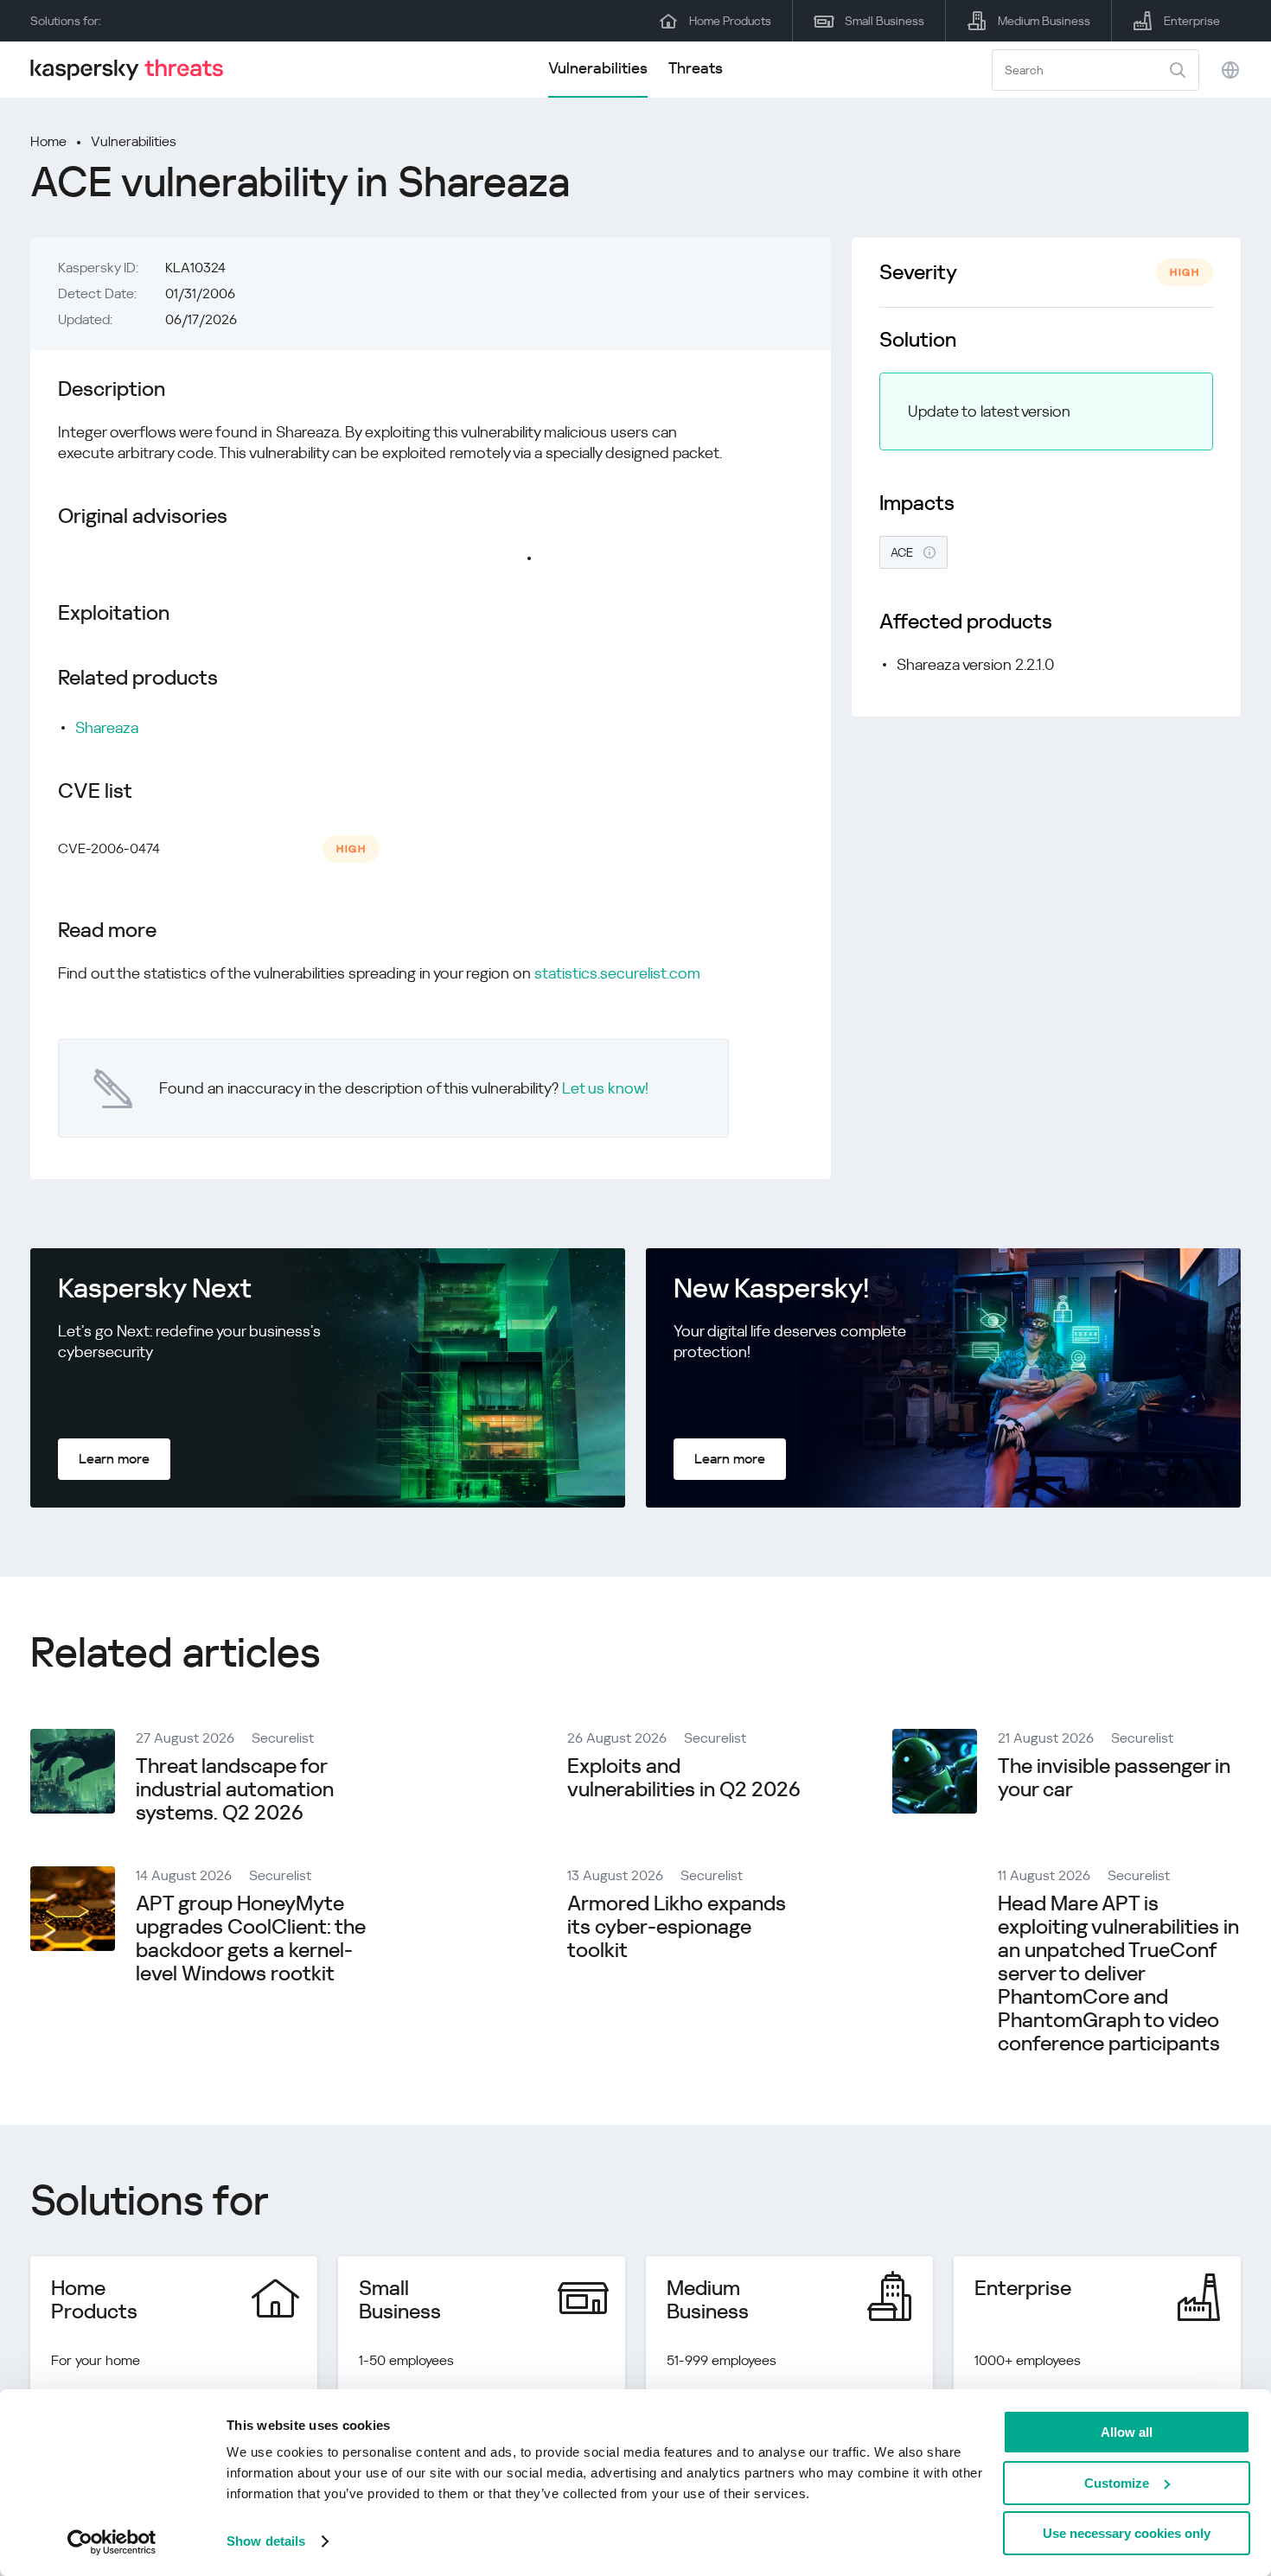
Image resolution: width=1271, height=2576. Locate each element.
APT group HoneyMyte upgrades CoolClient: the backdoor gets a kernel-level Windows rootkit (251, 1938)
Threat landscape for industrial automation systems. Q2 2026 (235, 1789)
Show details (266, 2541)
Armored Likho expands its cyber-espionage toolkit (677, 1927)
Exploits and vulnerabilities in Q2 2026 (684, 1778)
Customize (1117, 2483)
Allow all (1127, 2432)
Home (48, 141)
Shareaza (107, 727)
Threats (696, 68)
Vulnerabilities (598, 68)
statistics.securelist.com (617, 973)
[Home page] (134, 70)
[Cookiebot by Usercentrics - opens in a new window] (112, 2542)
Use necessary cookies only (1127, 2533)
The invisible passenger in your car (1114, 1778)
